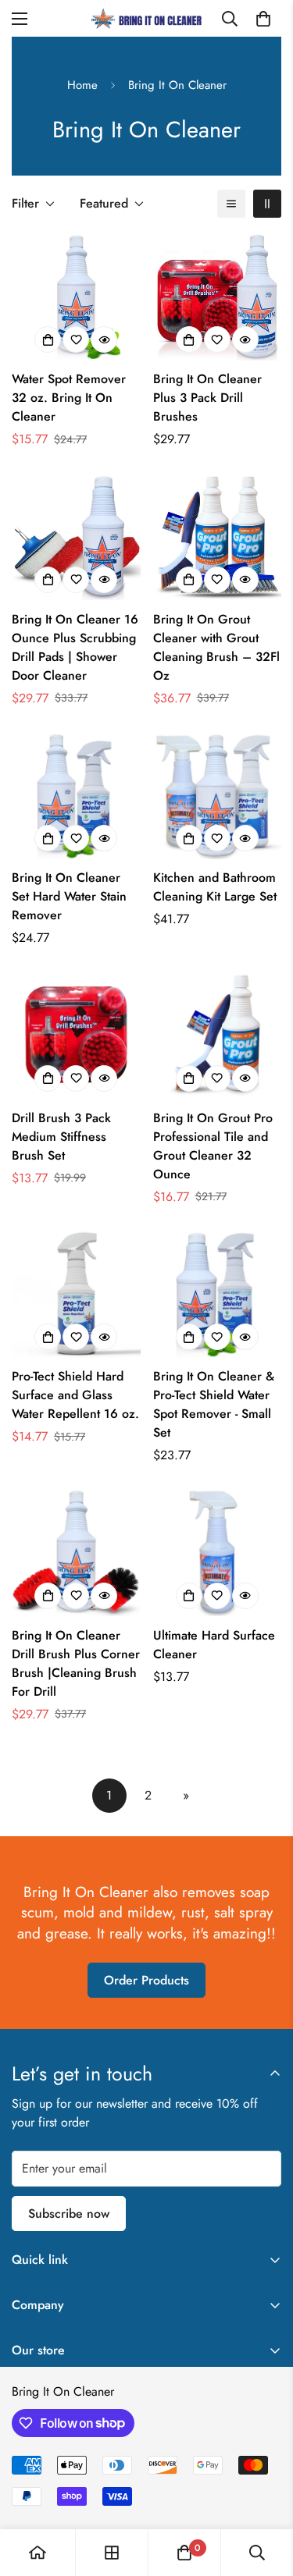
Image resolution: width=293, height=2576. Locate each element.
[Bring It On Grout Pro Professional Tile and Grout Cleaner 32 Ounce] (218, 1035)
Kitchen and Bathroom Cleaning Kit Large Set (215, 887)
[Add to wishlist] (76, 339)
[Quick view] (104, 339)
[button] (263, 19)
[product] (38, 2553)
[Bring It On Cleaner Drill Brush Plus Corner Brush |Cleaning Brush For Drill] (76, 1552)
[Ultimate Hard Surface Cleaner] (218, 1552)
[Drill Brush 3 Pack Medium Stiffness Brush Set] (76, 1035)
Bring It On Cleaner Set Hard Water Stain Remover (69, 896)
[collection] (112, 2553)
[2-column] (267, 204)
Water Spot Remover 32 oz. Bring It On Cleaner (69, 398)
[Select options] (48, 339)
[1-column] (231, 204)
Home (82, 85)
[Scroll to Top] (265, 2493)
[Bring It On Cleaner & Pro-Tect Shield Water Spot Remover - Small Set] (218, 1294)
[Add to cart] (189, 339)
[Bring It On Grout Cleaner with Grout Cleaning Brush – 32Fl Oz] (218, 536)
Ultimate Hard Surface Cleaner (214, 1645)
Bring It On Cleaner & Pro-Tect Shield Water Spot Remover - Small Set (214, 1404)
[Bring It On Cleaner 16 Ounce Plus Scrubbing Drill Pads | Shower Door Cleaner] (76, 536)
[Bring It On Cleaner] (146, 18)
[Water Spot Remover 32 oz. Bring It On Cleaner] (76, 297)
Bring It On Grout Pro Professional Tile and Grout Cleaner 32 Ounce (213, 1146)
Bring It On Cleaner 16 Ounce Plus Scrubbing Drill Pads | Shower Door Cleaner (75, 647)
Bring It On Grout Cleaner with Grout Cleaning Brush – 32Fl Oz (216, 647)
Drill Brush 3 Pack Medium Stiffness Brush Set (61, 1137)
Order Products (146, 1980)
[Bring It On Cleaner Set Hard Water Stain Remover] (76, 795)
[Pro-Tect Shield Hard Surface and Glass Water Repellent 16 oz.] (76, 1294)
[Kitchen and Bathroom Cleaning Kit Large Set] (218, 795)
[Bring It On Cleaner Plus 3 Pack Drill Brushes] (218, 297)
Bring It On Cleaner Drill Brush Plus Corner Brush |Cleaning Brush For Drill (76, 1663)
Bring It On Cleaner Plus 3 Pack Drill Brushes (207, 398)
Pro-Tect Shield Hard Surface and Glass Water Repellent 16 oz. (75, 1395)
